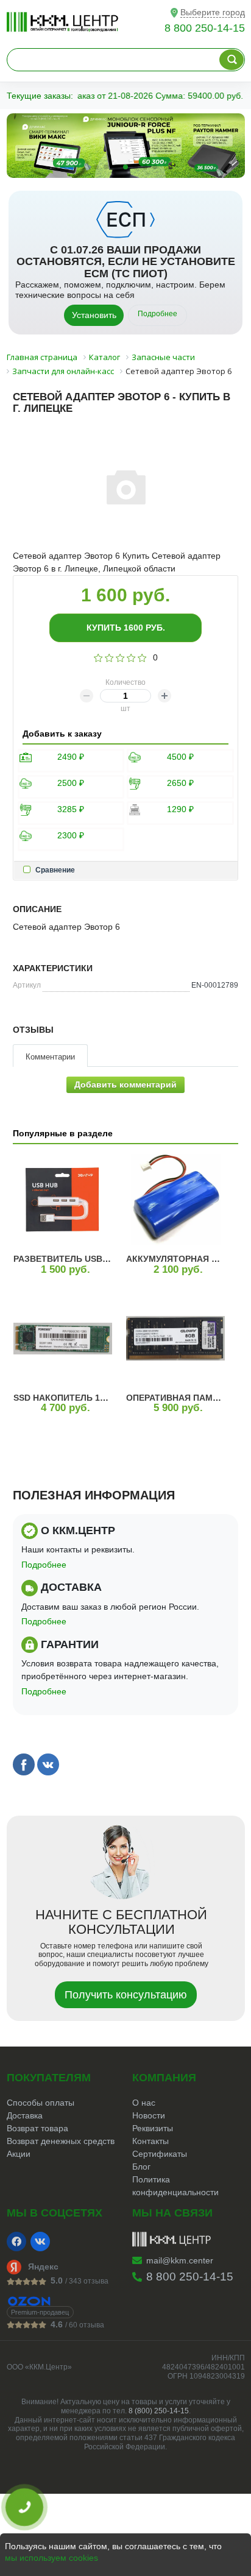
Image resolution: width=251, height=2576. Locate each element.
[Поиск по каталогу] (232, 60)
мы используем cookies (51, 2558)
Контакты (150, 2141)
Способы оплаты (41, 2103)
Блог (141, 2167)
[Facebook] (16, 2242)
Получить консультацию (126, 1995)
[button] (96, 167)
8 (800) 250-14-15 (159, 2411)
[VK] (40, 2242)
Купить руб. (126, 628)
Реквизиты (153, 2128)
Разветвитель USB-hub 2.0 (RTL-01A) (98, 1259)
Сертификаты (160, 2154)
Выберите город (213, 12)
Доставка (25, 2115)
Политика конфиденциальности (175, 2186)
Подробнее (157, 314)
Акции (19, 2154)
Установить (94, 315)
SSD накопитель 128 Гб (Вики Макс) (98, 1398)
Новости (149, 2115)
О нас (144, 2103)
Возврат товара (37, 2128)
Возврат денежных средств (61, 2141)
